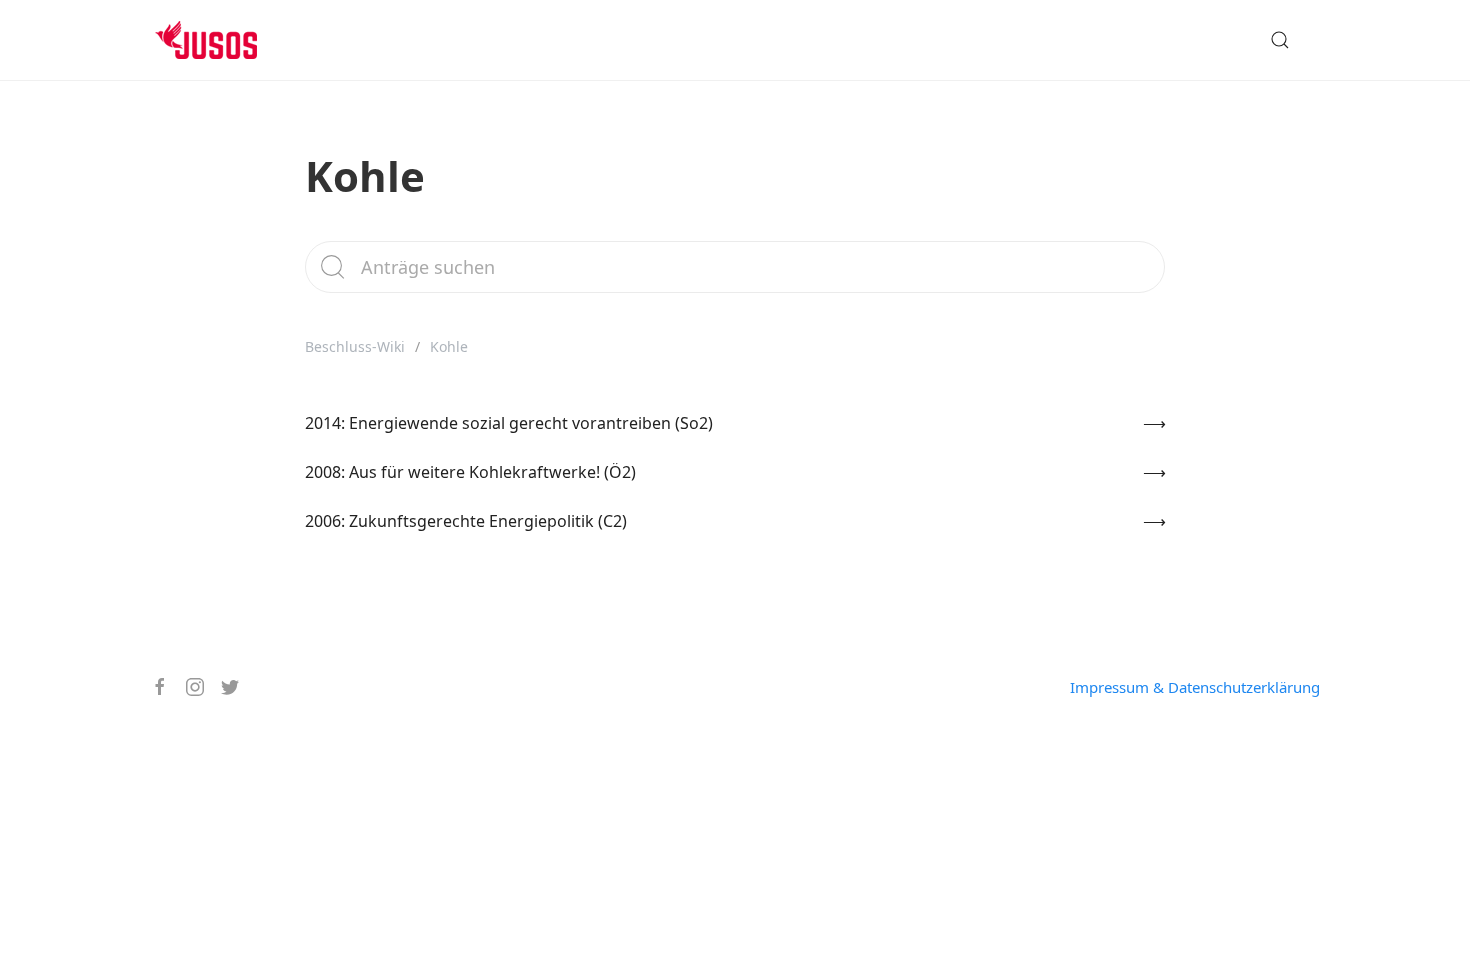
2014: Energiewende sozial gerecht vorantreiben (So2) (509, 423)
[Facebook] (152, 687)
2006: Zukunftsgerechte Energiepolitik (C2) (466, 521)
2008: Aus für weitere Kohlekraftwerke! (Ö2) (470, 472)
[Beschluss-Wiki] (221, 40)
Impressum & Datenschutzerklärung (1195, 687)
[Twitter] (222, 687)
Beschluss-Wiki (355, 346)
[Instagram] (187, 687)
